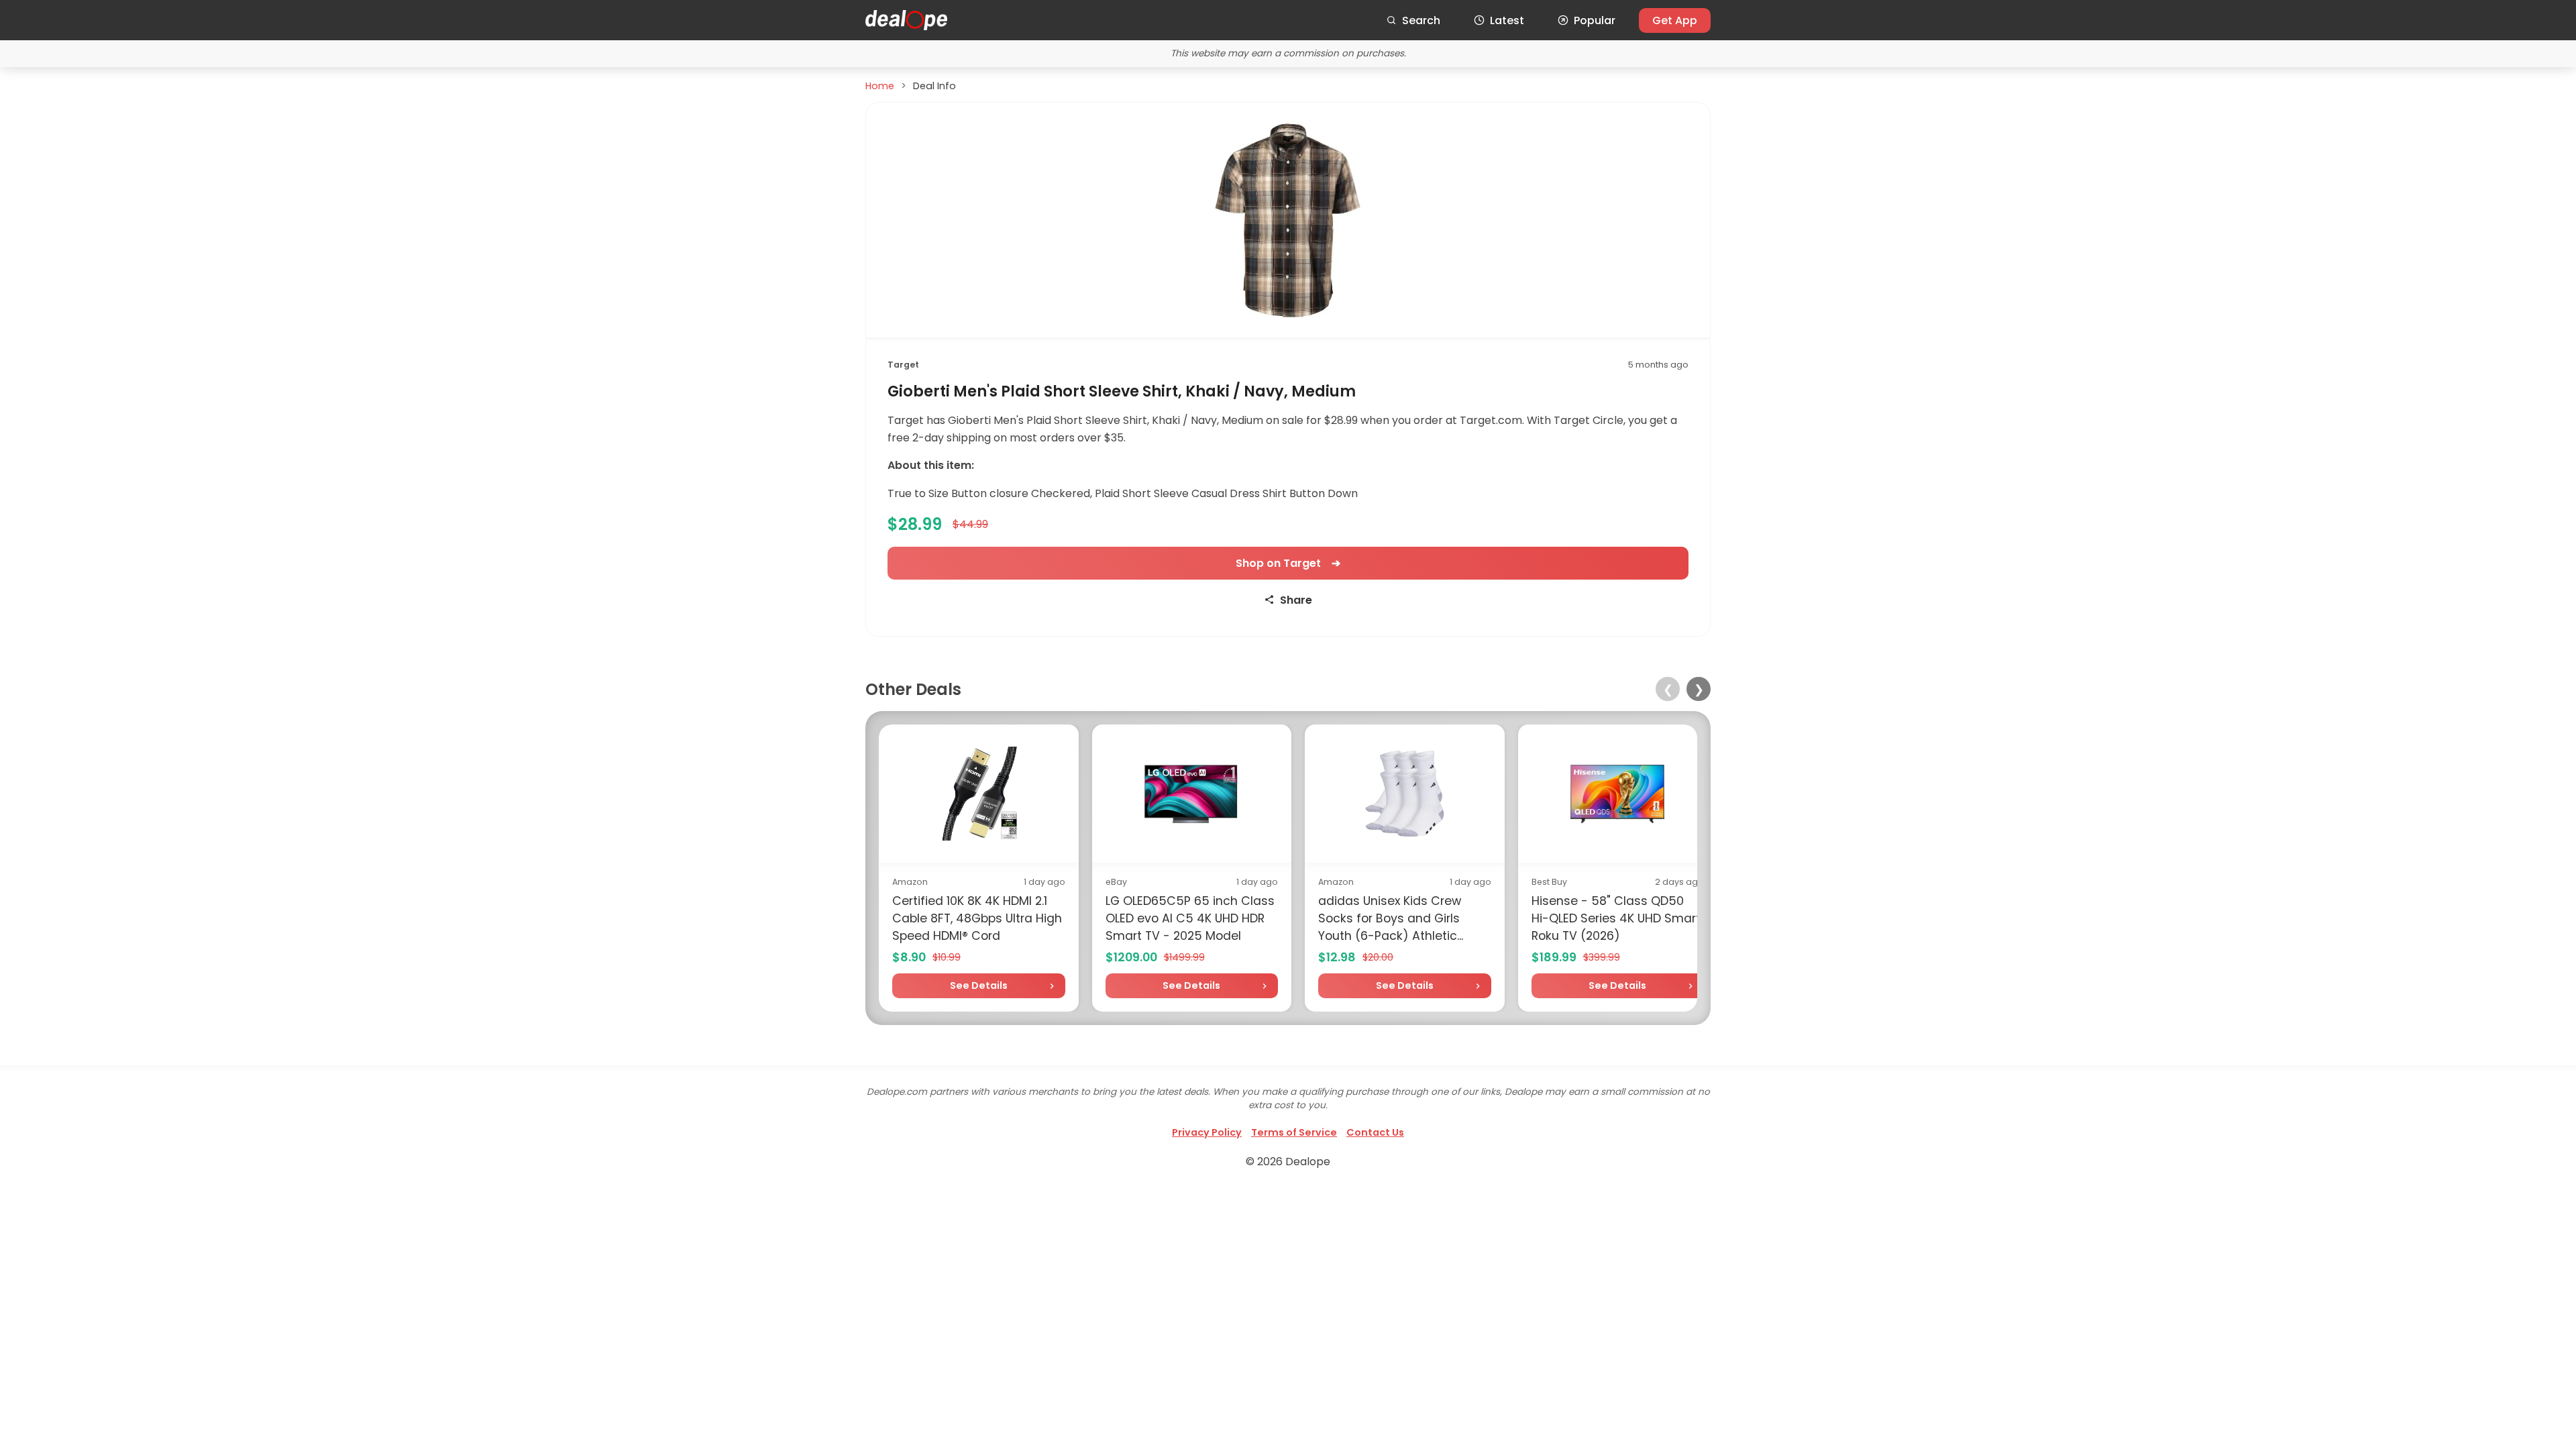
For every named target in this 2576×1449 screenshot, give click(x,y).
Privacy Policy (1207, 1132)
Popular (1595, 20)
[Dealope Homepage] (906, 20)
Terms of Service (1294, 1132)
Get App (1675, 20)
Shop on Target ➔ (1288, 563)
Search (1421, 20)
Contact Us (1375, 1132)
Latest (1507, 20)
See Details (979, 985)
